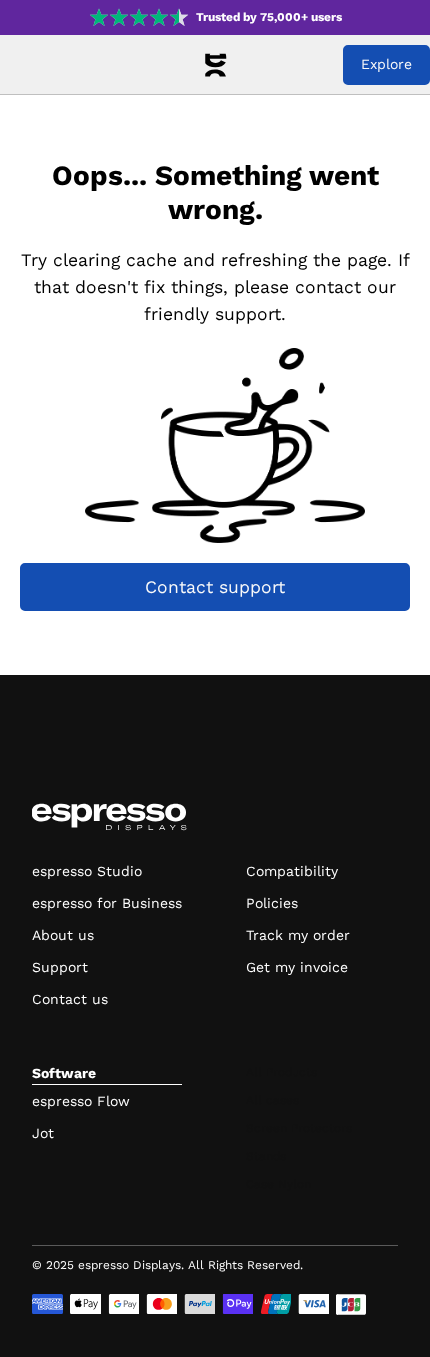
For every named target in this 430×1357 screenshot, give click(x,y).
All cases (272, 1100)
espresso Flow (81, 1101)
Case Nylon (278, 1184)
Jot (43, 1133)
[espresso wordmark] (109, 817)
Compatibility (292, 871)
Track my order (298, 935)
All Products (281, 1072)
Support (60, 967)
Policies (272, 903)
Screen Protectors (299, 1128)
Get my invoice (297, 967)
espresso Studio (87, 871)
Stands (266, 1156)
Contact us (70, 999)
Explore (386, 64)
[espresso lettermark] (215, 65)
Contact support (215, 587)
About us (63, 935)
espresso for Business (107, 903)
